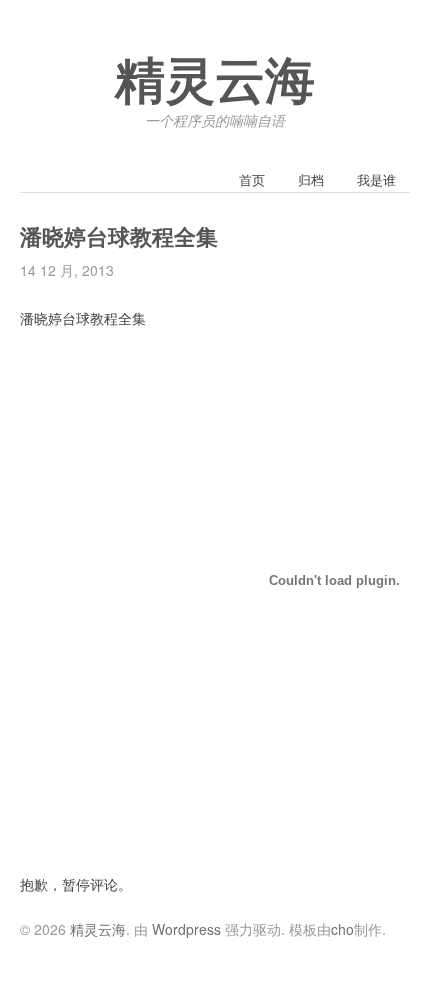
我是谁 (376, 179)
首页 (252, 179)
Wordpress (186, 929)
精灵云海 (215, 82)
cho (342, 929)
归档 (311, 179)
